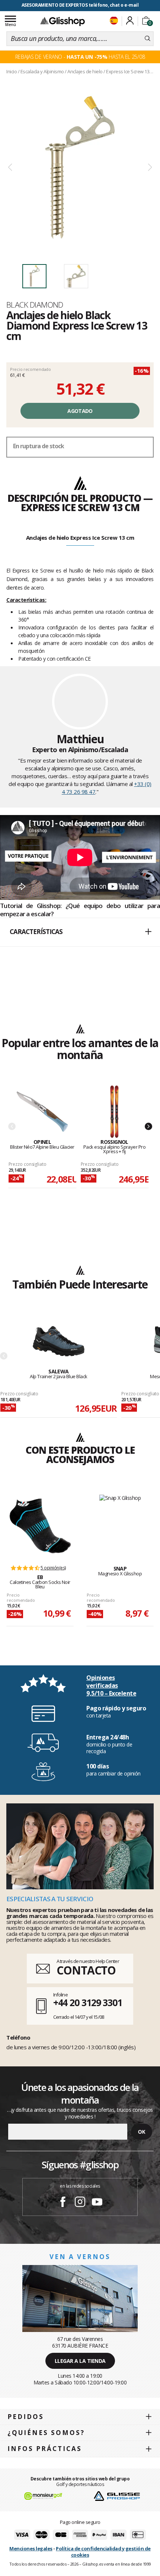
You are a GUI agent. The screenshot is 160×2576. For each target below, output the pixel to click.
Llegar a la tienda (80, 2361)
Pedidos (26, 2417)
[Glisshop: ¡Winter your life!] (63, 21)
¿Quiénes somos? (46, 2433)
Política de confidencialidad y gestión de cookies (103, 2552)
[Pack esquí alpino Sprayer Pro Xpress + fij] (115, 1112)
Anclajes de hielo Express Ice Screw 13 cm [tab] (80, 538)
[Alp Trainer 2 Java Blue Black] (59, 1342)
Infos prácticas (45, 2449)
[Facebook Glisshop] (63, 2203)
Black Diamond (35, 305)
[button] (80, 932)
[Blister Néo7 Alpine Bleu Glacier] (42, 1112)
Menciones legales (31, 2548)
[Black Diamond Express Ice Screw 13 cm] (80, 168)
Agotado (80, 411)
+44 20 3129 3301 (88, 2002)
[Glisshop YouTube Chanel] (97, 2203)
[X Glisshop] (120, 1522)
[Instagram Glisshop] (80, 2203)
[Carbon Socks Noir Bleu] (40, 1526)
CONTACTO (86, 1970)
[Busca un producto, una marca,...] (148, 39)
